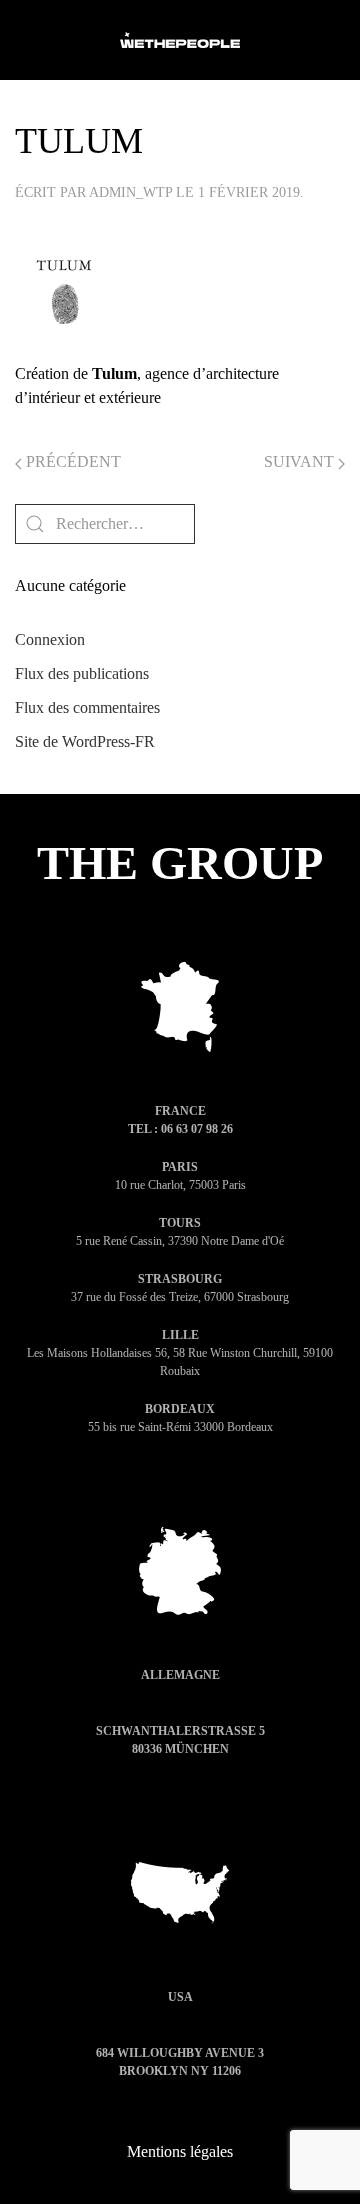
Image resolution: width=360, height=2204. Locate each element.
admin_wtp (130, 192)
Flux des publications (82, 673)
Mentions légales (180, 2151)
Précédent (71, 461)
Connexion (50, 639)
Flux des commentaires (87, 707)
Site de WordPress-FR (85, 741)
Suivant (301, 461)
